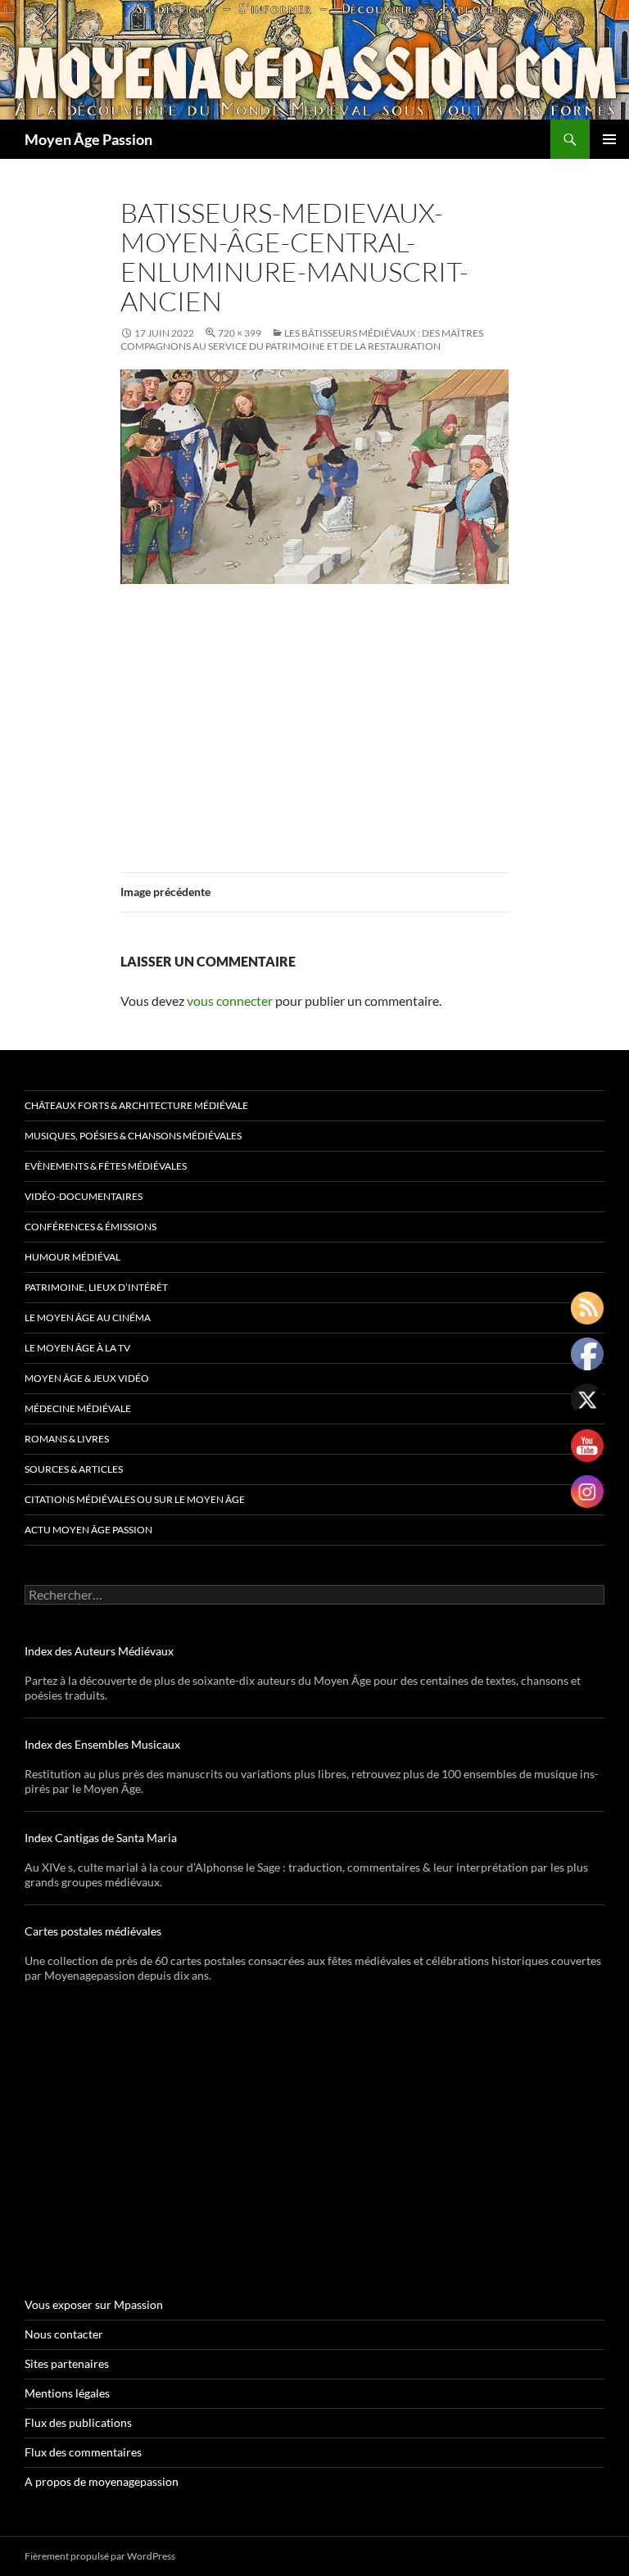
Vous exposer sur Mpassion (94, 2304)
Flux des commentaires (83, 2452)
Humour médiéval (72, 1257)
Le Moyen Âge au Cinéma (88, 1317)
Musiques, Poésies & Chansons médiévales (133, 1136)
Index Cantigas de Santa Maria (101, 1838)
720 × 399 (240, 333)
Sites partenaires (67, 2363)
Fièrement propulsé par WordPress (100, 2556)
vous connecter (230, 1001)
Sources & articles (74, 1469)
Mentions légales (67, 2393)
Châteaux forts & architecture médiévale (136, 1105)
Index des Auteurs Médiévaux (99, 1651)
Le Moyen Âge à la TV (77, 1348)
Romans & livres (67, 1439)
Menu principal (609, 139)
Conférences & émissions (91, 1227)
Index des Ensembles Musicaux (102, 1744)
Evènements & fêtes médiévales (106, 1166)
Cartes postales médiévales (93, 1931)
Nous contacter (64, 2334)
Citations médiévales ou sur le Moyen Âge (135, 1499)
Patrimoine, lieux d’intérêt (96, 1287)
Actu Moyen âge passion (88, 1530)
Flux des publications (78, 2422)
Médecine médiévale (78, 1408)
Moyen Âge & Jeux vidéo (87, 1378)
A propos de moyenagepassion (102, 2481)
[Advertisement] (314, 718)
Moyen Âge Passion (88, 139)
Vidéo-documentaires (84, 1196)
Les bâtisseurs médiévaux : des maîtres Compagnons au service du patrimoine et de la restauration (302, 340)
